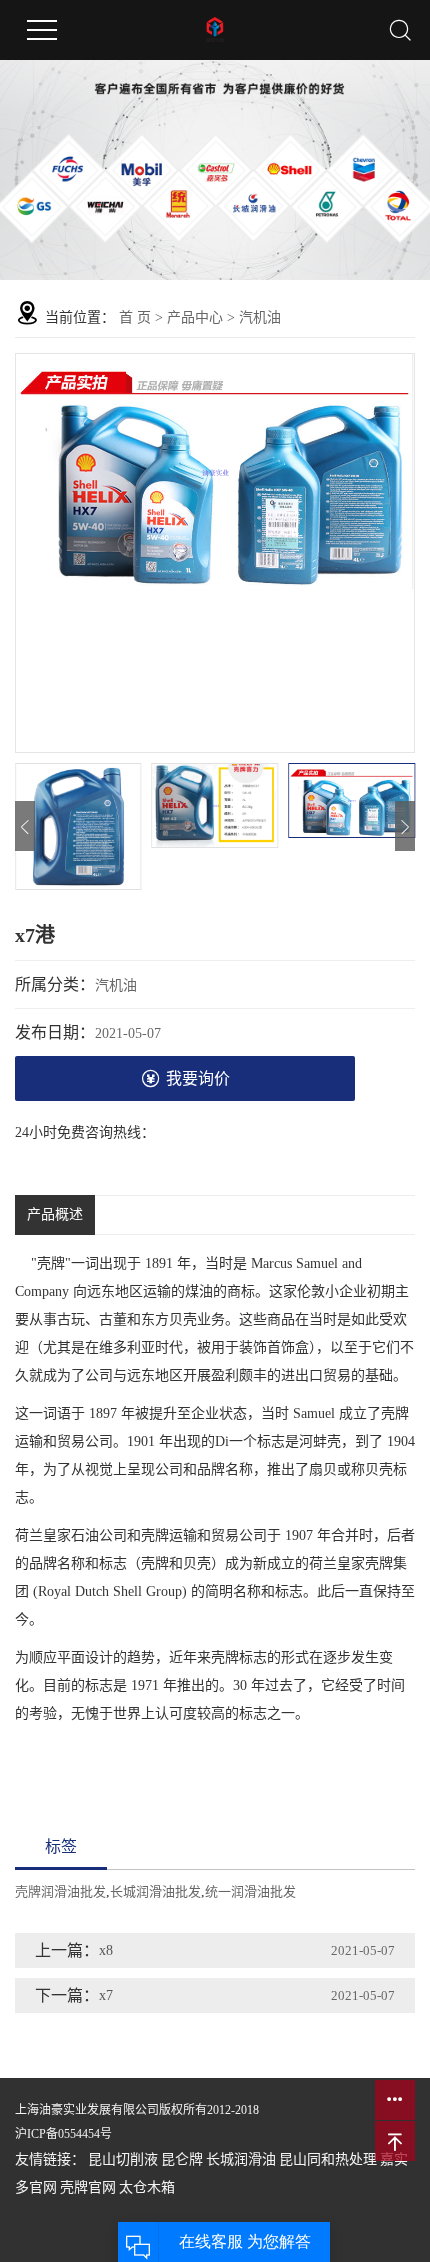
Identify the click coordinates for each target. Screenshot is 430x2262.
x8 (106, 1950)
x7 (106, 1995)
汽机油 (260, 317)
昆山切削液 (123, 2159)
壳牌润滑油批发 (60, 1891)
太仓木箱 (147, 2187)
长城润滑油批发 (155, 1891)
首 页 (135, 317)
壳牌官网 (88, 2187)
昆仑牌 (182, 2159)
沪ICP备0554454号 (63, 2134)
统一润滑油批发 (250, 1891)
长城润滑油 (241, 2159)
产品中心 (195, 317)
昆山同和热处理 (328, 2159)
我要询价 (198, 1078)
